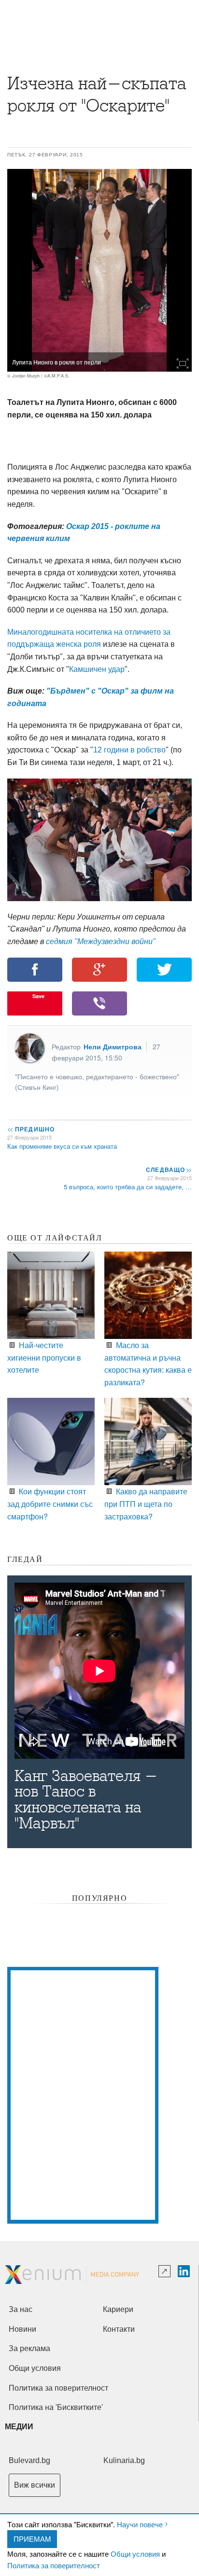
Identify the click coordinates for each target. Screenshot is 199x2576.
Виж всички (35, 2485)
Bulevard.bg (29, 2460)
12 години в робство (129, 750)
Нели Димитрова (113, 1046)
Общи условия (135, 2554)
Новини (22, 2329)
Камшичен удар (97, 669)
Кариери (118, 2309)
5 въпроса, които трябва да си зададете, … (128, 1187)
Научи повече (140, 2524)
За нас (21, 2309)
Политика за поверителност (54, 2565)
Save (38, 996)
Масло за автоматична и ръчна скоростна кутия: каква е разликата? (148, 1364)
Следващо (168, 1170)
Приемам (32, 2539)
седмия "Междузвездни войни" (101, 941)
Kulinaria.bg (124, 2460)
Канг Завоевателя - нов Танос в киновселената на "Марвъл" (86, 1800)
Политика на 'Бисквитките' (56, 2407)
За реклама (29, 2348)
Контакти (119, 2329)
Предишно (31, 1129)
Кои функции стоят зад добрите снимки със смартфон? (50, 1504)
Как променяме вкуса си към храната (62, 1146)
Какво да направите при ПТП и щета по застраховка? (146, 1504)
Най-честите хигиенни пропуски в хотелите (44, 1357)
